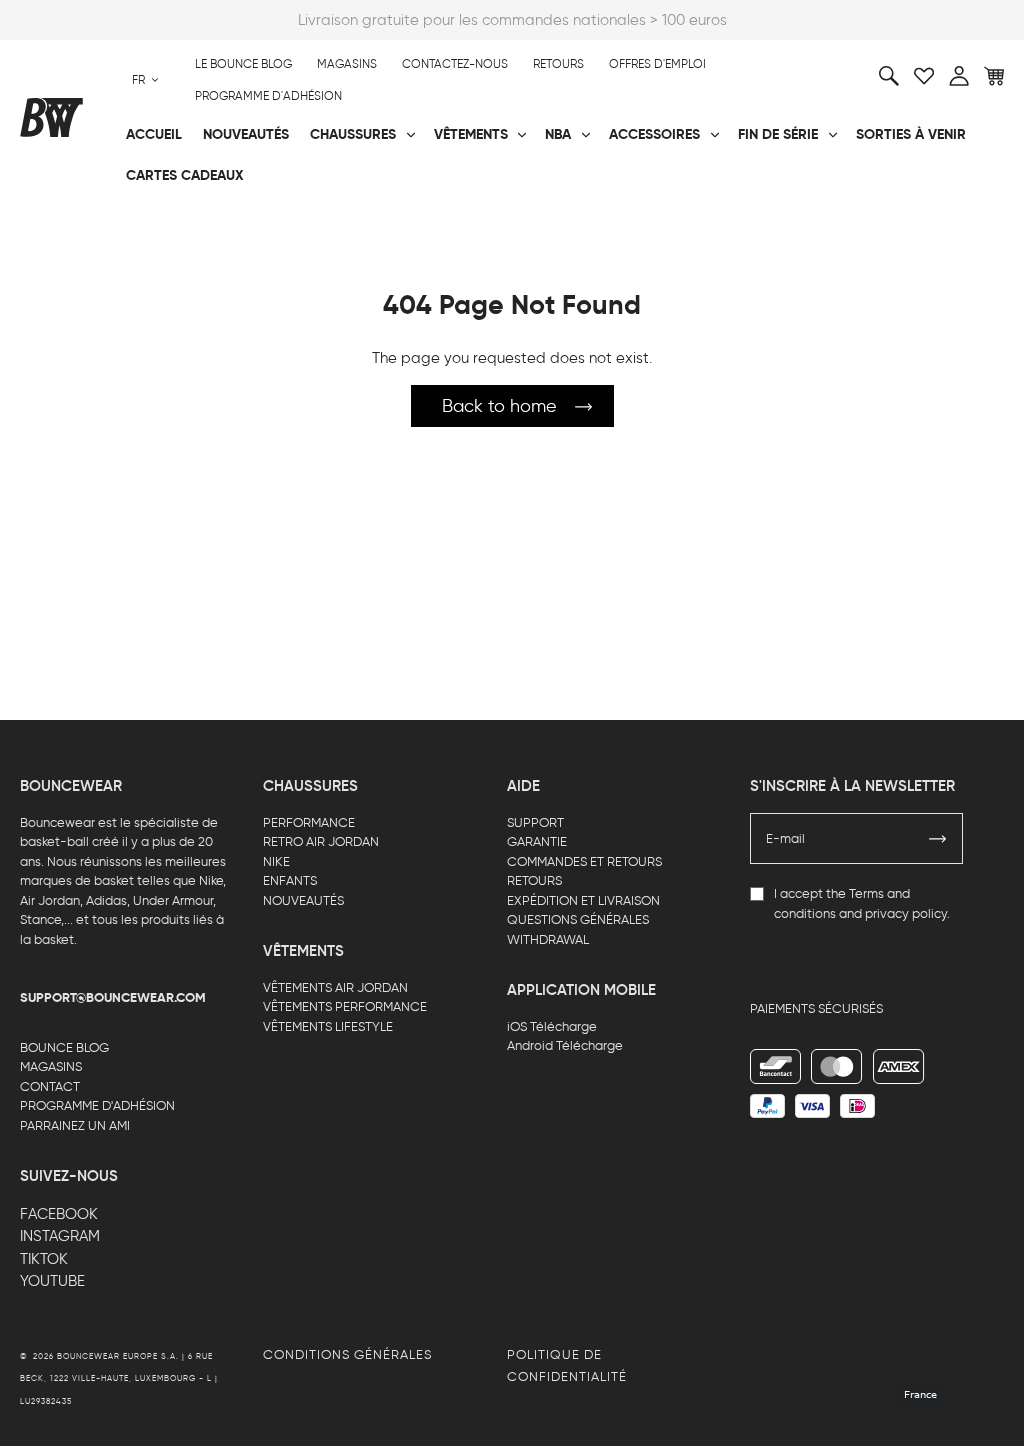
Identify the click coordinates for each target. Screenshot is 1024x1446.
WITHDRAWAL (548, 939)
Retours (558, 64)
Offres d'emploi (657, 64)
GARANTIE (537, 841)
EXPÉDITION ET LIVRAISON (583, 900)
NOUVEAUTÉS (303, 900)
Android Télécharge (565, 1045)
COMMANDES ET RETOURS (584, 861)
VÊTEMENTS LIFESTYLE (328, 1026)
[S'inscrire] (938, 839)
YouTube (52, 1281)
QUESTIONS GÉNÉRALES (578, 919)
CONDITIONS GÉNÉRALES (347, 1354)
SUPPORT (535, 822)
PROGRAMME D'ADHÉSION (97, 1105)
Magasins (347, 64)
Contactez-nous (455, 64)
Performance (68, 221)
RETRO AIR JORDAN (321, 841)
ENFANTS (290, 880)
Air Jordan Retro (249, 221)
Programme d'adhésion (268, 96)
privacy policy (906, 913)
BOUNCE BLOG (64, 1047)
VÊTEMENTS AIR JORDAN (335, 987)
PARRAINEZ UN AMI (75, 1125)
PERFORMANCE (309, 822)
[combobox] (145, 80)
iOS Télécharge (552, 1026)
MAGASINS (51, 1066)
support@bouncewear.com (113, 998)
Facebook (59, 1214)
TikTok (44, 1259)
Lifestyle (380, 221)
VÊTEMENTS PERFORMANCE (345, 1006)
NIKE (276, 861)
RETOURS (534, 880)
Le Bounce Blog (243, 64)
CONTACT (50, 1086)
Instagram (60, 1236)
